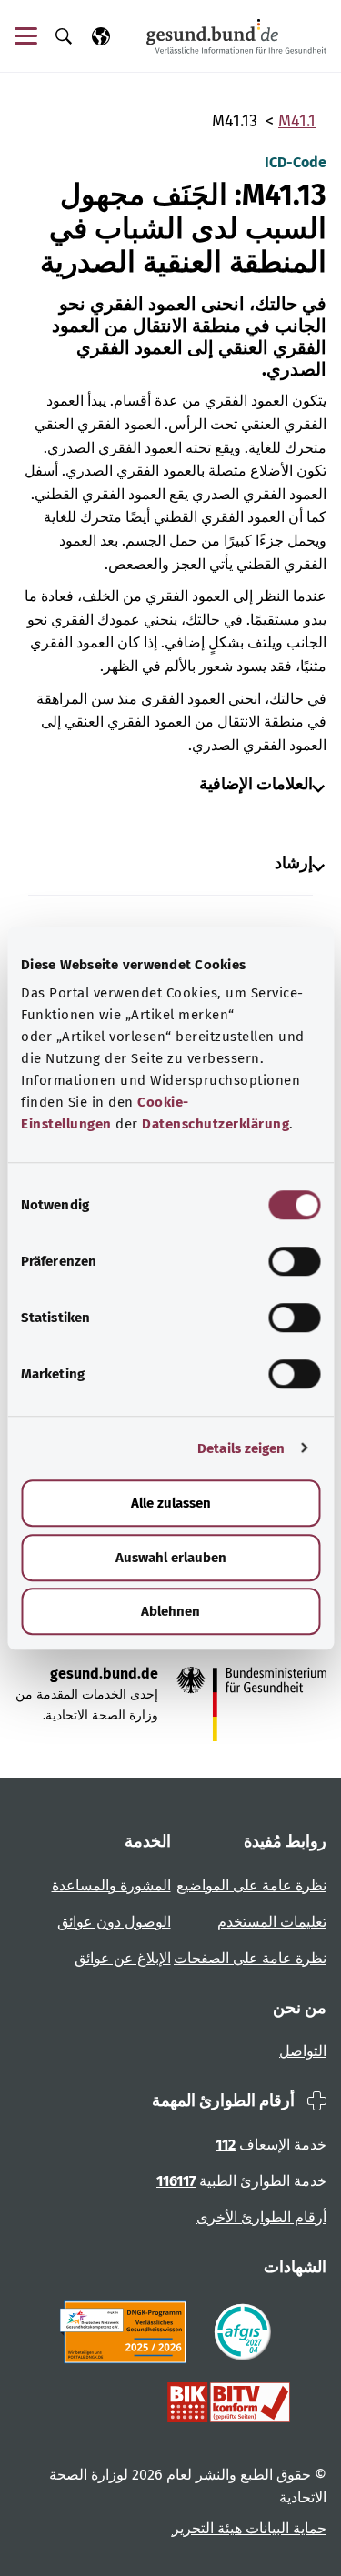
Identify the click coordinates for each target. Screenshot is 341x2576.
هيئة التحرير (207, 2528)
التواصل (303, 2051)
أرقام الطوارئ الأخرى (261, 2217)
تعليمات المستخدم (272, 1922)
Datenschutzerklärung (216, 1124)
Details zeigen (241, 1448)
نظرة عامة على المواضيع (251, 1885)
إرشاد (294, 863)
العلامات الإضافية (256, 784)
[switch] (294, 1261)
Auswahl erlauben (171, 1558)
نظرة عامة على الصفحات (250, 1958)
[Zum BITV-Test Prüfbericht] (229, 2402)
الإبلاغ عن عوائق (123, 1958)
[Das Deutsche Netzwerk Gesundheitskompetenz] (127, 2332)
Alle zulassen (171, 1503)
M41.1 (297, 121)
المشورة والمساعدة (111, 1885)
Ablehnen (170, 1611)
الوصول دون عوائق (114, 1922)
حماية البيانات (284, 2528)
